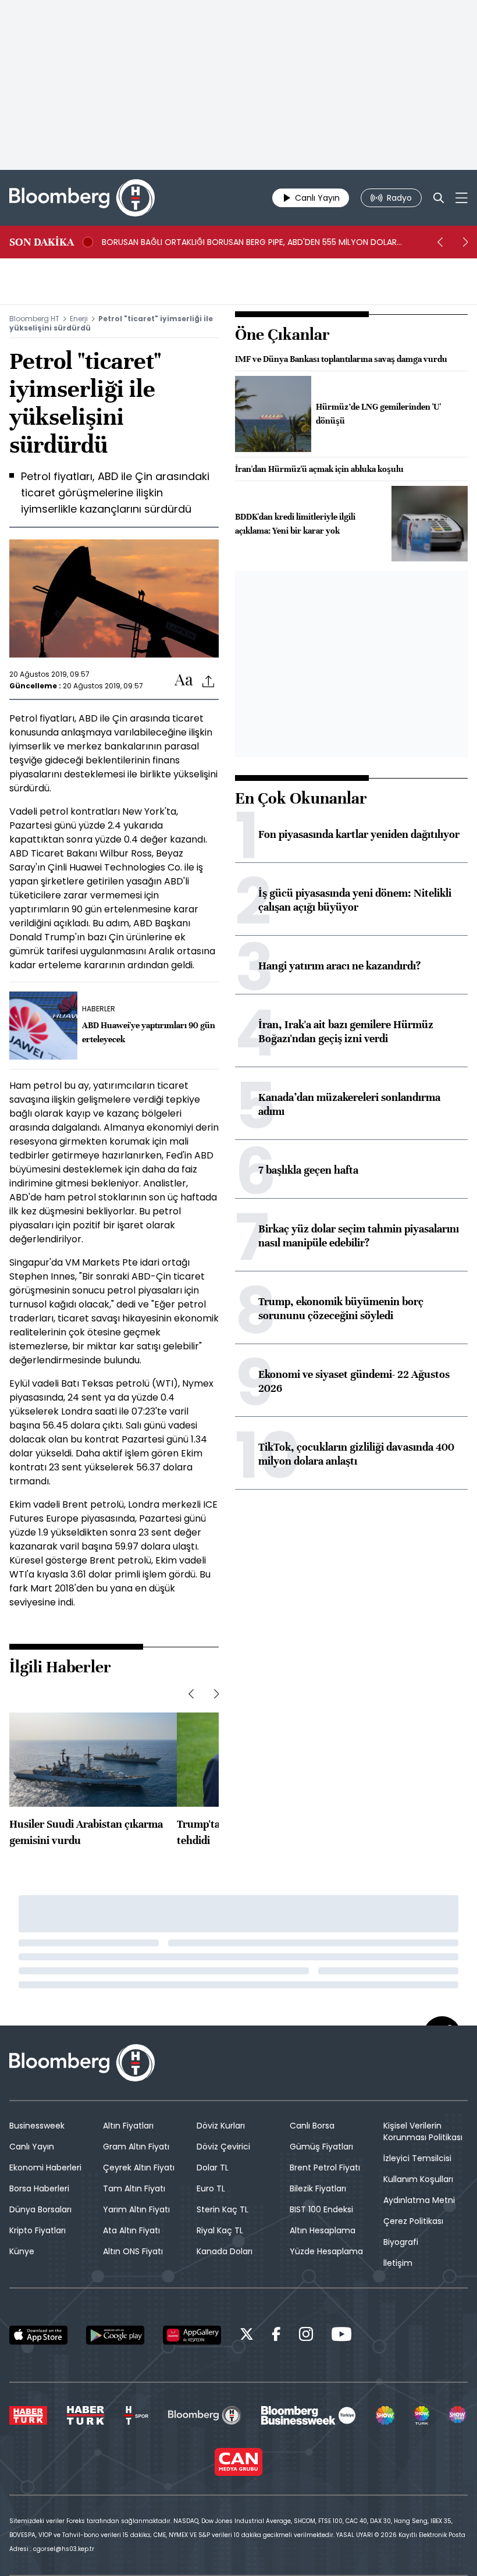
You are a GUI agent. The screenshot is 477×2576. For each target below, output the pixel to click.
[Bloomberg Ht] (204, 2415)
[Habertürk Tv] (86, 2415)
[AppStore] (38, 2335)
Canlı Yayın (32, 2147)
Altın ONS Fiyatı (133, 2251)
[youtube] (341, 2336)
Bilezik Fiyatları (318, 2188)
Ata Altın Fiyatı (131, 2230)
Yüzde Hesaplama (326, 2251)
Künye (22, 2251)
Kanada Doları (225, 2251)
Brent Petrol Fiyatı (325, 2168)
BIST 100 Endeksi (321, 2209)
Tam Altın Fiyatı (134, 2188)
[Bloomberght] (82, 198)
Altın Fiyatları (128, 2126)
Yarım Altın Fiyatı (136, 2209)
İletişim (398, 2263)
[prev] (440, 242)
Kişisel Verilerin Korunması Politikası (423, 2131)
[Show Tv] (385, 2415)
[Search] (439, 198)
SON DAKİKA (42, 242)
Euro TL (211, 2188)
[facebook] (276, 2336)
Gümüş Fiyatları (321, 2147)
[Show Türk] (422, 2415)
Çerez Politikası (413, 2221)
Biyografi (401, 2242)
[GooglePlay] (115, 2335)
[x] (247, 2336)
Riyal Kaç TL (220, 2230)
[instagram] (306, 2336)
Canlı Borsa (312, 2126)
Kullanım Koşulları (418, 2179)
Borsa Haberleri (39, 2188)
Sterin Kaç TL (223, 2209)
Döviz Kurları (221, 2126)
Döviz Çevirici (223, 2147)
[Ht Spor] (136, 2415)
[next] (465, 242)
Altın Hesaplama (323, 2230)
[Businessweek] (308, 2415)
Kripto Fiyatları (38, 2230)
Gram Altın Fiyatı (136, 2147)
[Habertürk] (28, 2415)
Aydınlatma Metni (419, 2200)
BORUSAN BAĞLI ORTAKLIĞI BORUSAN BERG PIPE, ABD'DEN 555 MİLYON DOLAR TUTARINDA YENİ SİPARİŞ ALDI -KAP (249, 242)
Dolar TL (213, 2168)
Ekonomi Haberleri (45, 2168)
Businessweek (37, 2126)
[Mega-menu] (462, 198)
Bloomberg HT (34, 319)
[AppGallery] (192, 2335)
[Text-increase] (184, 681)
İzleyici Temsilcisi (417, 2158)
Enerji (79, 319)
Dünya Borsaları (40, 2209)
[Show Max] (458, 2415)
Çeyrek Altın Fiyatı (139, 2168)
